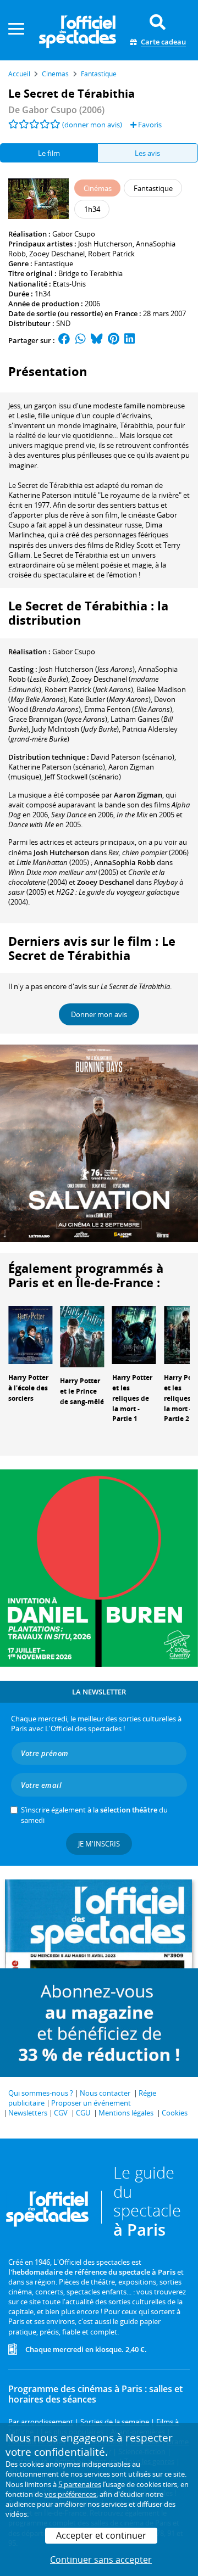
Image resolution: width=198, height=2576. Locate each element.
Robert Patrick (111, 254)
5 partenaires (80, 2484)
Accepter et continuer (101, 2535)
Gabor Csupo (74, 234)
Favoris (149, 125)
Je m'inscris (99, 1844)
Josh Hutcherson (105, 244)
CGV (61, 2113)
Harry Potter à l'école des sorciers (28, 1388)
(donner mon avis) (92, 125)
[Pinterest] (114, 340)
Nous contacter (105, 2093)
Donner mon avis (99, 1014)
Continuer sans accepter (101, 2560)
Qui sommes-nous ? (41, 2093)
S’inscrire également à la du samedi (94, 1815)
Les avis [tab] (147, 153)
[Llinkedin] (130, 340)
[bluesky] (97, 340)
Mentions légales (126, 2113)
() (87, 669)
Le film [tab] (49, 153)
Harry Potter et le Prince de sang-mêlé (82, 1391)
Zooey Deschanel (57, 254)
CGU (83, 2113)
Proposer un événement (91, 2103)
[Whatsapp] (81, 340)
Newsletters (28, 2113)
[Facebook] (64, 340)
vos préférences (70, 2494)
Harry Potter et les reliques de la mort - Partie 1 (132, 1398)
